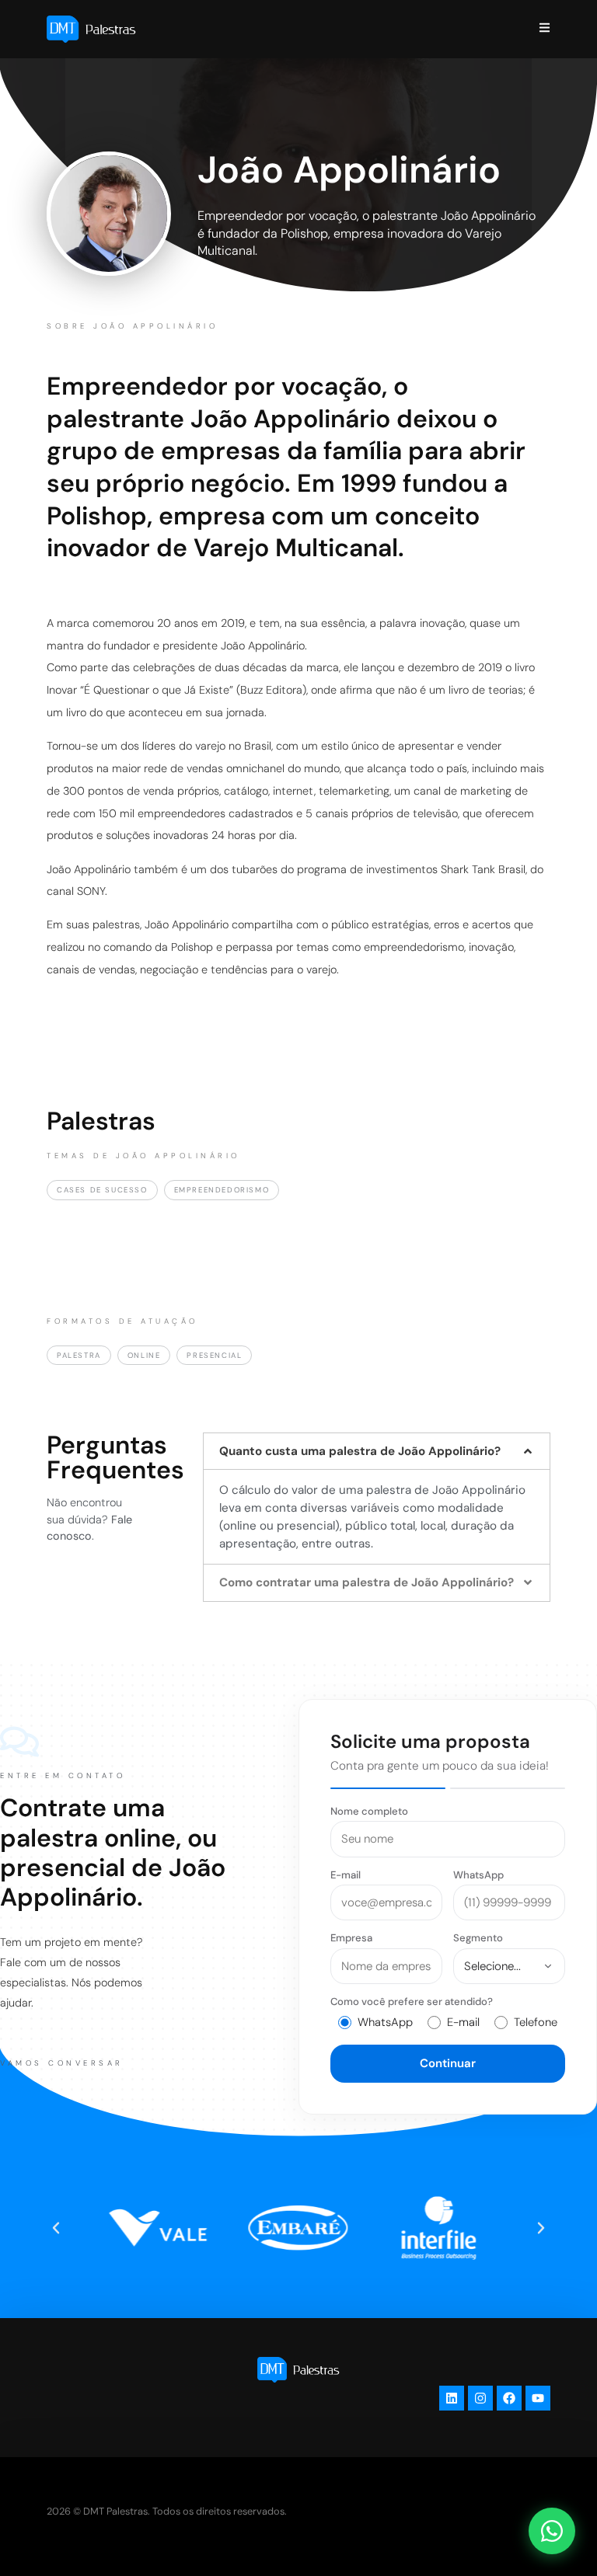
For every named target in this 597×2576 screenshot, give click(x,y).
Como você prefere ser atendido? (412, 2002)
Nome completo (369, 1811)
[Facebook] (509, 2398)
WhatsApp (478, 1875)
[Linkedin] (452, 2398)
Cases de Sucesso (102, 1190)
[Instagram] (480, 2398)
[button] (377, 1451)
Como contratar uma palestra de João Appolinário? (367, 1582)
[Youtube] (538, 2398)
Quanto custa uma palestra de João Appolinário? (360, 1451)
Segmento (478, 1938)
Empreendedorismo (222, 1190)
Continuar (448, 2063)
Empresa (351, 1938)
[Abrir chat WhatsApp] (552, 2531)
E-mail (346, 1875)
